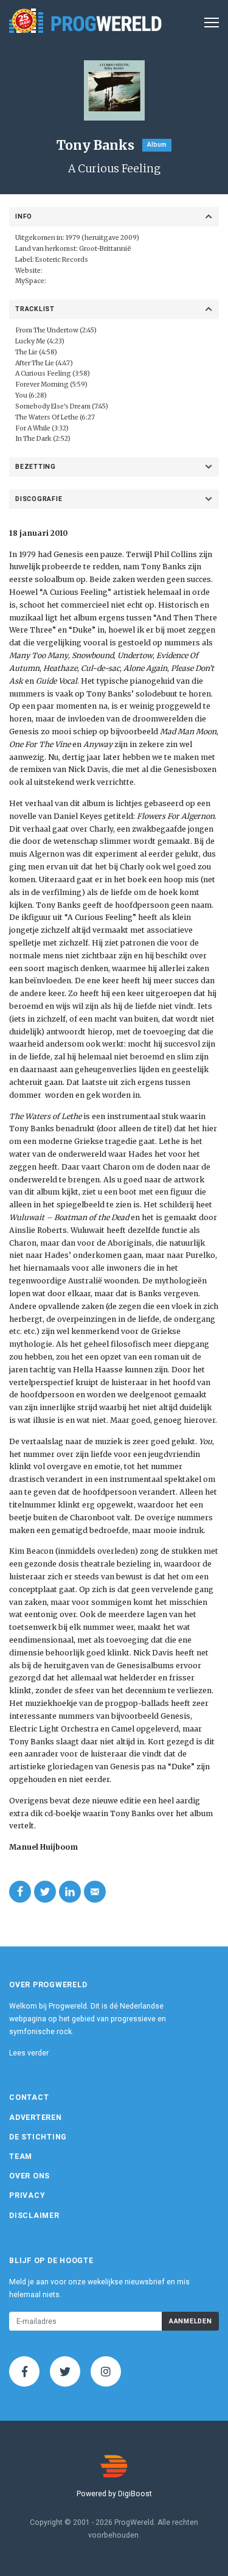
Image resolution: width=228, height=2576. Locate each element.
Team (21, 2157)
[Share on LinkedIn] (70, 1892)
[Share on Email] (95, 1892)
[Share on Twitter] (45, 1892)
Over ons (29, 2176)
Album (157, 145)
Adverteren (36, 2118)
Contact (29, 2097)
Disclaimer (34, 2216)
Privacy (27, 2195)
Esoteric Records (62, 260)
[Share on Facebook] (20, 1892)
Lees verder (29, 2053)
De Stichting (38, 2137)
